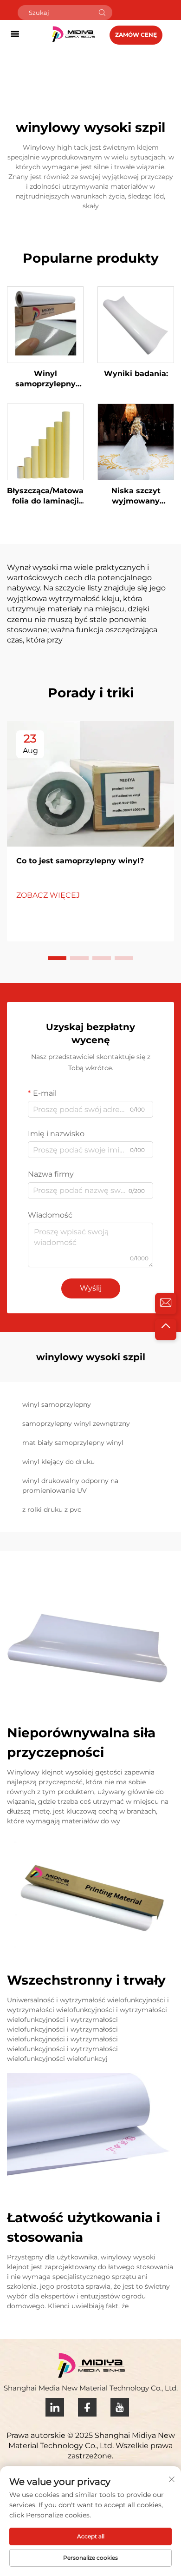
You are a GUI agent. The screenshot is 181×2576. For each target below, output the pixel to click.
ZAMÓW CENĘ (136, 35)
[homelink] (73, 34)
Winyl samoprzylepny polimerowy (45, 379)
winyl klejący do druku (58, 1462)
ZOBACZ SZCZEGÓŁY (45, 324)
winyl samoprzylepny (57, 1404)
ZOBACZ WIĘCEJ (48, 895)
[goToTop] (166, 1330)
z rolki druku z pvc (52, 1510)
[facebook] (87, 2407)
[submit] (102, 13)
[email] (166, 1304)
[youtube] (120, 2407)
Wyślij (91, 1288)
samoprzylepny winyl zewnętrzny (76, 1424)
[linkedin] (55, 2407)
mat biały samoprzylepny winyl (73, 1443)
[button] (57, 958)
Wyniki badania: (136, 374)
